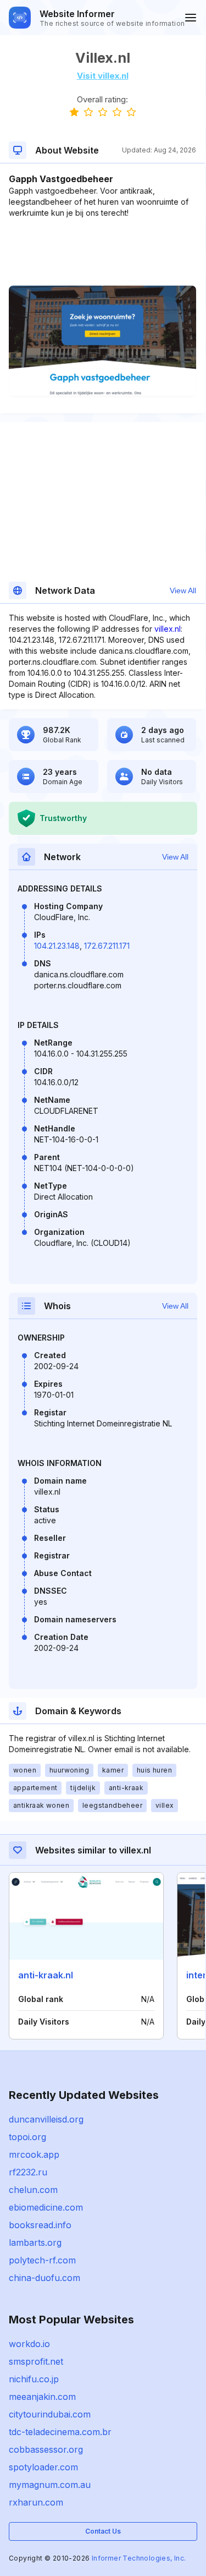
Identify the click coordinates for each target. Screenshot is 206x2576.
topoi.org (27, 2137)
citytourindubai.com (50, 2414)
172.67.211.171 (107, 946)
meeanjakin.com (42, 2397)
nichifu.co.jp (34, 2379)
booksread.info (40, 2225)
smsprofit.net (36, 2361)
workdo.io (29, 2344)
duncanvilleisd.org (46, 2119)
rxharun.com (36, 2502)
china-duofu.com (44, 2278)
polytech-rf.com (42, 2260)
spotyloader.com (43, 2467)
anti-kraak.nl (46, 1975)
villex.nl (168, 629)
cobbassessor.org (46, 2449)
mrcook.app (34, 2154)
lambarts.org (35, 2243)
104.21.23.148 (57, 946)
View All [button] (183, 590)
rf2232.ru (28, 2172)
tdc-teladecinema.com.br (60, 2432)
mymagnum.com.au (50, 2485)
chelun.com (33, 2190)
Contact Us (103, 2531)
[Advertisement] (102, 252)
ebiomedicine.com (46, 2207)
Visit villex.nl (103, 76)
